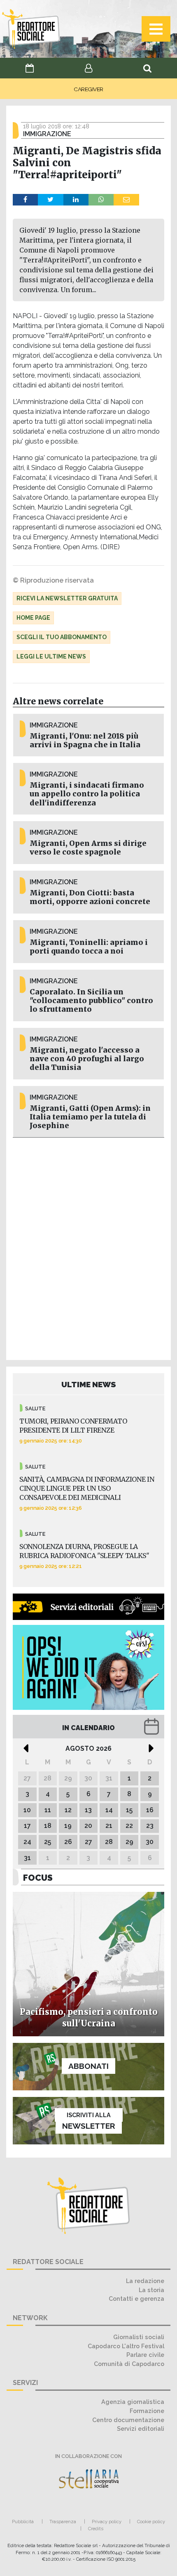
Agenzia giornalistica (133, 2402)
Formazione (147, 2411)
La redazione (145, 2281)
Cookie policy (151, 2522)
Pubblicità (23, 2522)
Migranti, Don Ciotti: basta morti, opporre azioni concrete (90, 897)
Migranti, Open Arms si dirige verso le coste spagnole (88, 848)
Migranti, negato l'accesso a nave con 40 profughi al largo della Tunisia (87, 1059)
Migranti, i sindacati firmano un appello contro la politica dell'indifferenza (87, 794)
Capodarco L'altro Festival (126, 2346)
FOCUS (38, 1878)
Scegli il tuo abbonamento (62, 637)
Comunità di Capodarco (129, 2364)
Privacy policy (107, 2522)
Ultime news (89, 1384)
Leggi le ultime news (51, 656)
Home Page (33, 618)
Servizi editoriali (141, 2428)
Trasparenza (63, 2522)
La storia (151, 2290)
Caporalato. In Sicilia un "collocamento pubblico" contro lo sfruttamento (91, 1001)
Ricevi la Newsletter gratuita (67, 598)
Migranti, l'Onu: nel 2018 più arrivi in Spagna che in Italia (85, 740)
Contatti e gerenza (136, 2299)
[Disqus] (88, 1247)
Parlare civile (145, 2355)
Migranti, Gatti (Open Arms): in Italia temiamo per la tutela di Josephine (90, 1117)
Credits (96, 2529)
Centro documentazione (128, 2420)
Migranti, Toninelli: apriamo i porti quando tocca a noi (89, 947)
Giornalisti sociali (139, 2337)
